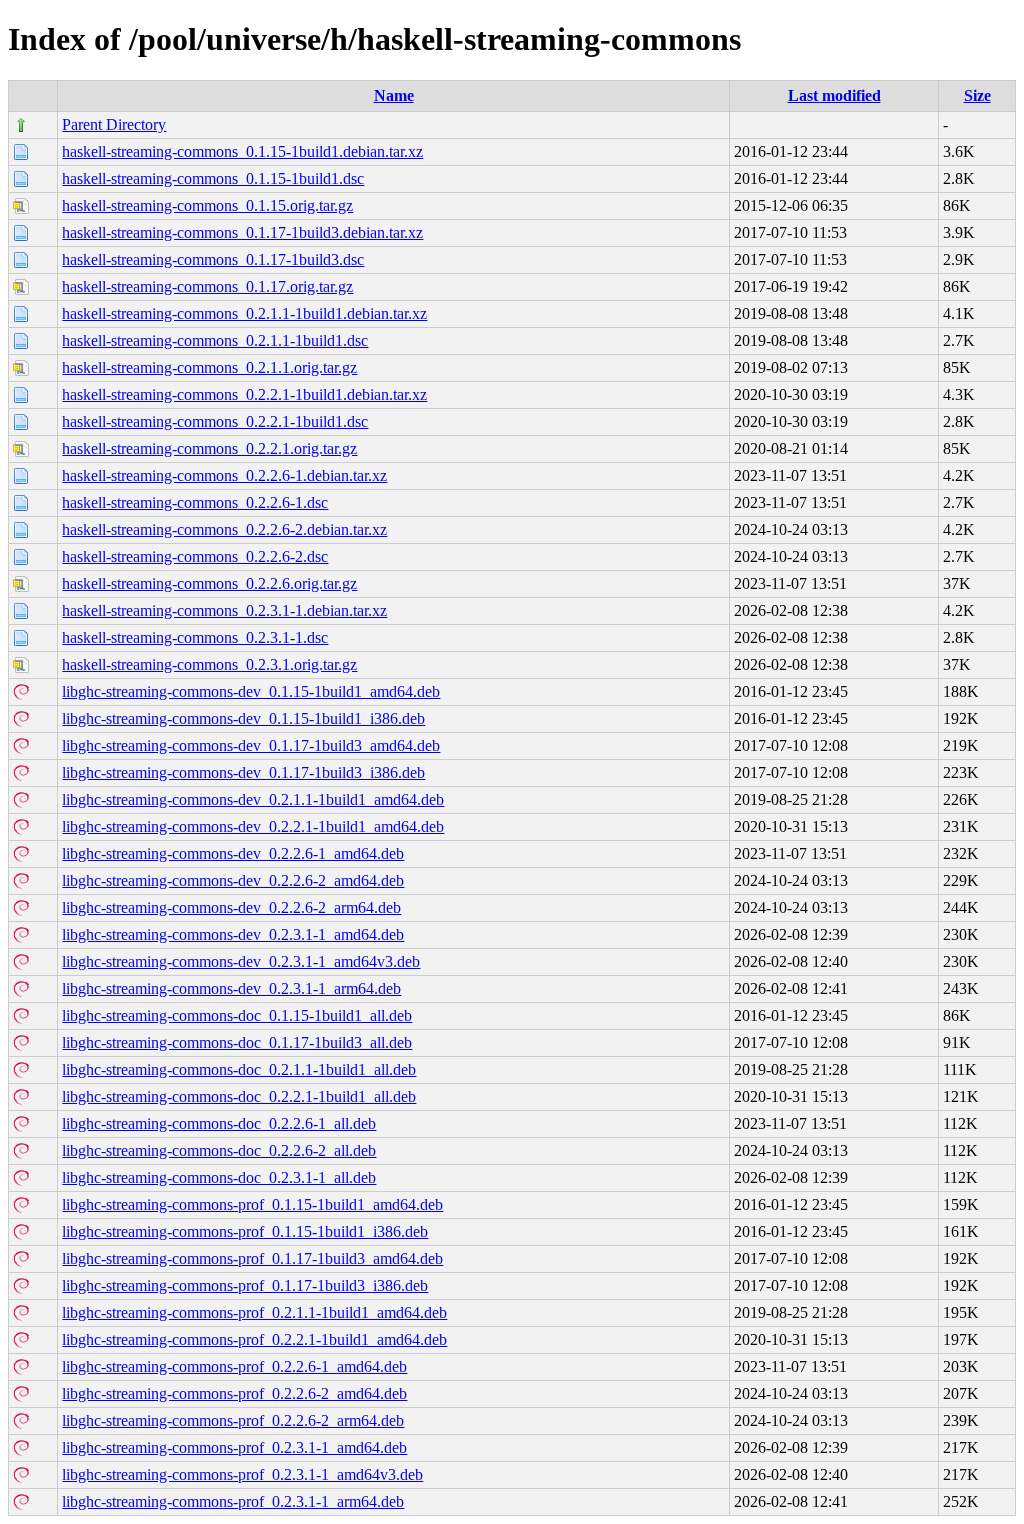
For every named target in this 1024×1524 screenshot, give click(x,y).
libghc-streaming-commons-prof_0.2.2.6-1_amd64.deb (234, 1366)
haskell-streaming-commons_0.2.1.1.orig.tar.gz (209, 367)
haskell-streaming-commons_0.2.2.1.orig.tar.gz (209, 448)
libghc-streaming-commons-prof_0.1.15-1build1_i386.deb (245, 1231)
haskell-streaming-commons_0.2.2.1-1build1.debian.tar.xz (244, 394)
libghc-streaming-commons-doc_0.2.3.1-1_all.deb (219, 1177)
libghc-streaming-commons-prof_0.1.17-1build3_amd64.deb (252, 1258)
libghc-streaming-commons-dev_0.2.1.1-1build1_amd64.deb (253, 799)
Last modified (834, 95)
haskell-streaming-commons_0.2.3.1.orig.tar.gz (209, 664)
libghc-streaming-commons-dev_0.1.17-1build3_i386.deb (243, 772)
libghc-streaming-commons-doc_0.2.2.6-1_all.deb (219, 1123)
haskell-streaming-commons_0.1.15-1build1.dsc (213, 178)
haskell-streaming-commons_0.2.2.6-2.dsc (195, 556)
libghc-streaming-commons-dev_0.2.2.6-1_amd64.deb (233, 853)
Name (394, 95)
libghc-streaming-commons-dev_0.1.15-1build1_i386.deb (243, 718)
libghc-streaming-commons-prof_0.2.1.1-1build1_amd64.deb (254, 1312)
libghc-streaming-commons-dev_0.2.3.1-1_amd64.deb (233, 934)
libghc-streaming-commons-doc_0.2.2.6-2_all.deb (219, 1150)
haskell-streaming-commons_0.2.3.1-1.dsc (195, 637)
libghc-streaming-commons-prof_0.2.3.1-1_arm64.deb (233, 1501)
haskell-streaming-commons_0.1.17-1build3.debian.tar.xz (242, 232)
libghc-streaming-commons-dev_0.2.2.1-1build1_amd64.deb (253, 826)
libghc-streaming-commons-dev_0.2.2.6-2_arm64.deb (231, 907)
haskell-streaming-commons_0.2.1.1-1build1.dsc (215, 340)
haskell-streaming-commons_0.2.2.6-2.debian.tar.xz (224, 529)
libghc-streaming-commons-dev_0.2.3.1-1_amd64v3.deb (241, 961)
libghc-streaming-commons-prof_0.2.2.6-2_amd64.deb (234, 1393)
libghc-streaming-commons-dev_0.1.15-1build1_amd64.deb (251, 691)
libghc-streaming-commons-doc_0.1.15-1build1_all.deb (237, 1015)
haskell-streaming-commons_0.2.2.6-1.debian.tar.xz (224, 475)
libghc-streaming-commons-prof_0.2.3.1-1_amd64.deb (234, 1447)
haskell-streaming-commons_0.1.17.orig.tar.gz (207, 286)
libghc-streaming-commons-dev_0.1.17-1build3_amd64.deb (251, 745)
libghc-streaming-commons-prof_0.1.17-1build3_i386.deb (245, 1285)
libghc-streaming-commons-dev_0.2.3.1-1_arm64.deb (231, 988)
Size (977, 95)
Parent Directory (114, 124)
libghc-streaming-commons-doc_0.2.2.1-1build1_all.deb (239, 1096)
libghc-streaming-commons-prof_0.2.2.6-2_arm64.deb (233, 1420)
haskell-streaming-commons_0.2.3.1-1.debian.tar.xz (224, 610)
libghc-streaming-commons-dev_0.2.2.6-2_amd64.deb (233, 880)
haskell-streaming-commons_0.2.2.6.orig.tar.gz (209, 583)
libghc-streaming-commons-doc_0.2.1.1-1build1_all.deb (239, 1069)
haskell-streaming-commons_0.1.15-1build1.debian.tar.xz (242, 151)
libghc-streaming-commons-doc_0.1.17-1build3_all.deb (237, 1042)
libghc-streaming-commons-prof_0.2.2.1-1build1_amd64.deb (254, 1339)
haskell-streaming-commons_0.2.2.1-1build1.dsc (215, 421)
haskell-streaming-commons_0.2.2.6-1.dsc (195, 502)
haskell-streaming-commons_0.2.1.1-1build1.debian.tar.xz (244, 313)
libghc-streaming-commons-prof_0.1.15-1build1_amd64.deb (252, 1204)
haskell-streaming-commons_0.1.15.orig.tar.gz (207, 205)
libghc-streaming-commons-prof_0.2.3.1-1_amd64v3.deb (242, 1474)
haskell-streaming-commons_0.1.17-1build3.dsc (213, 259)
